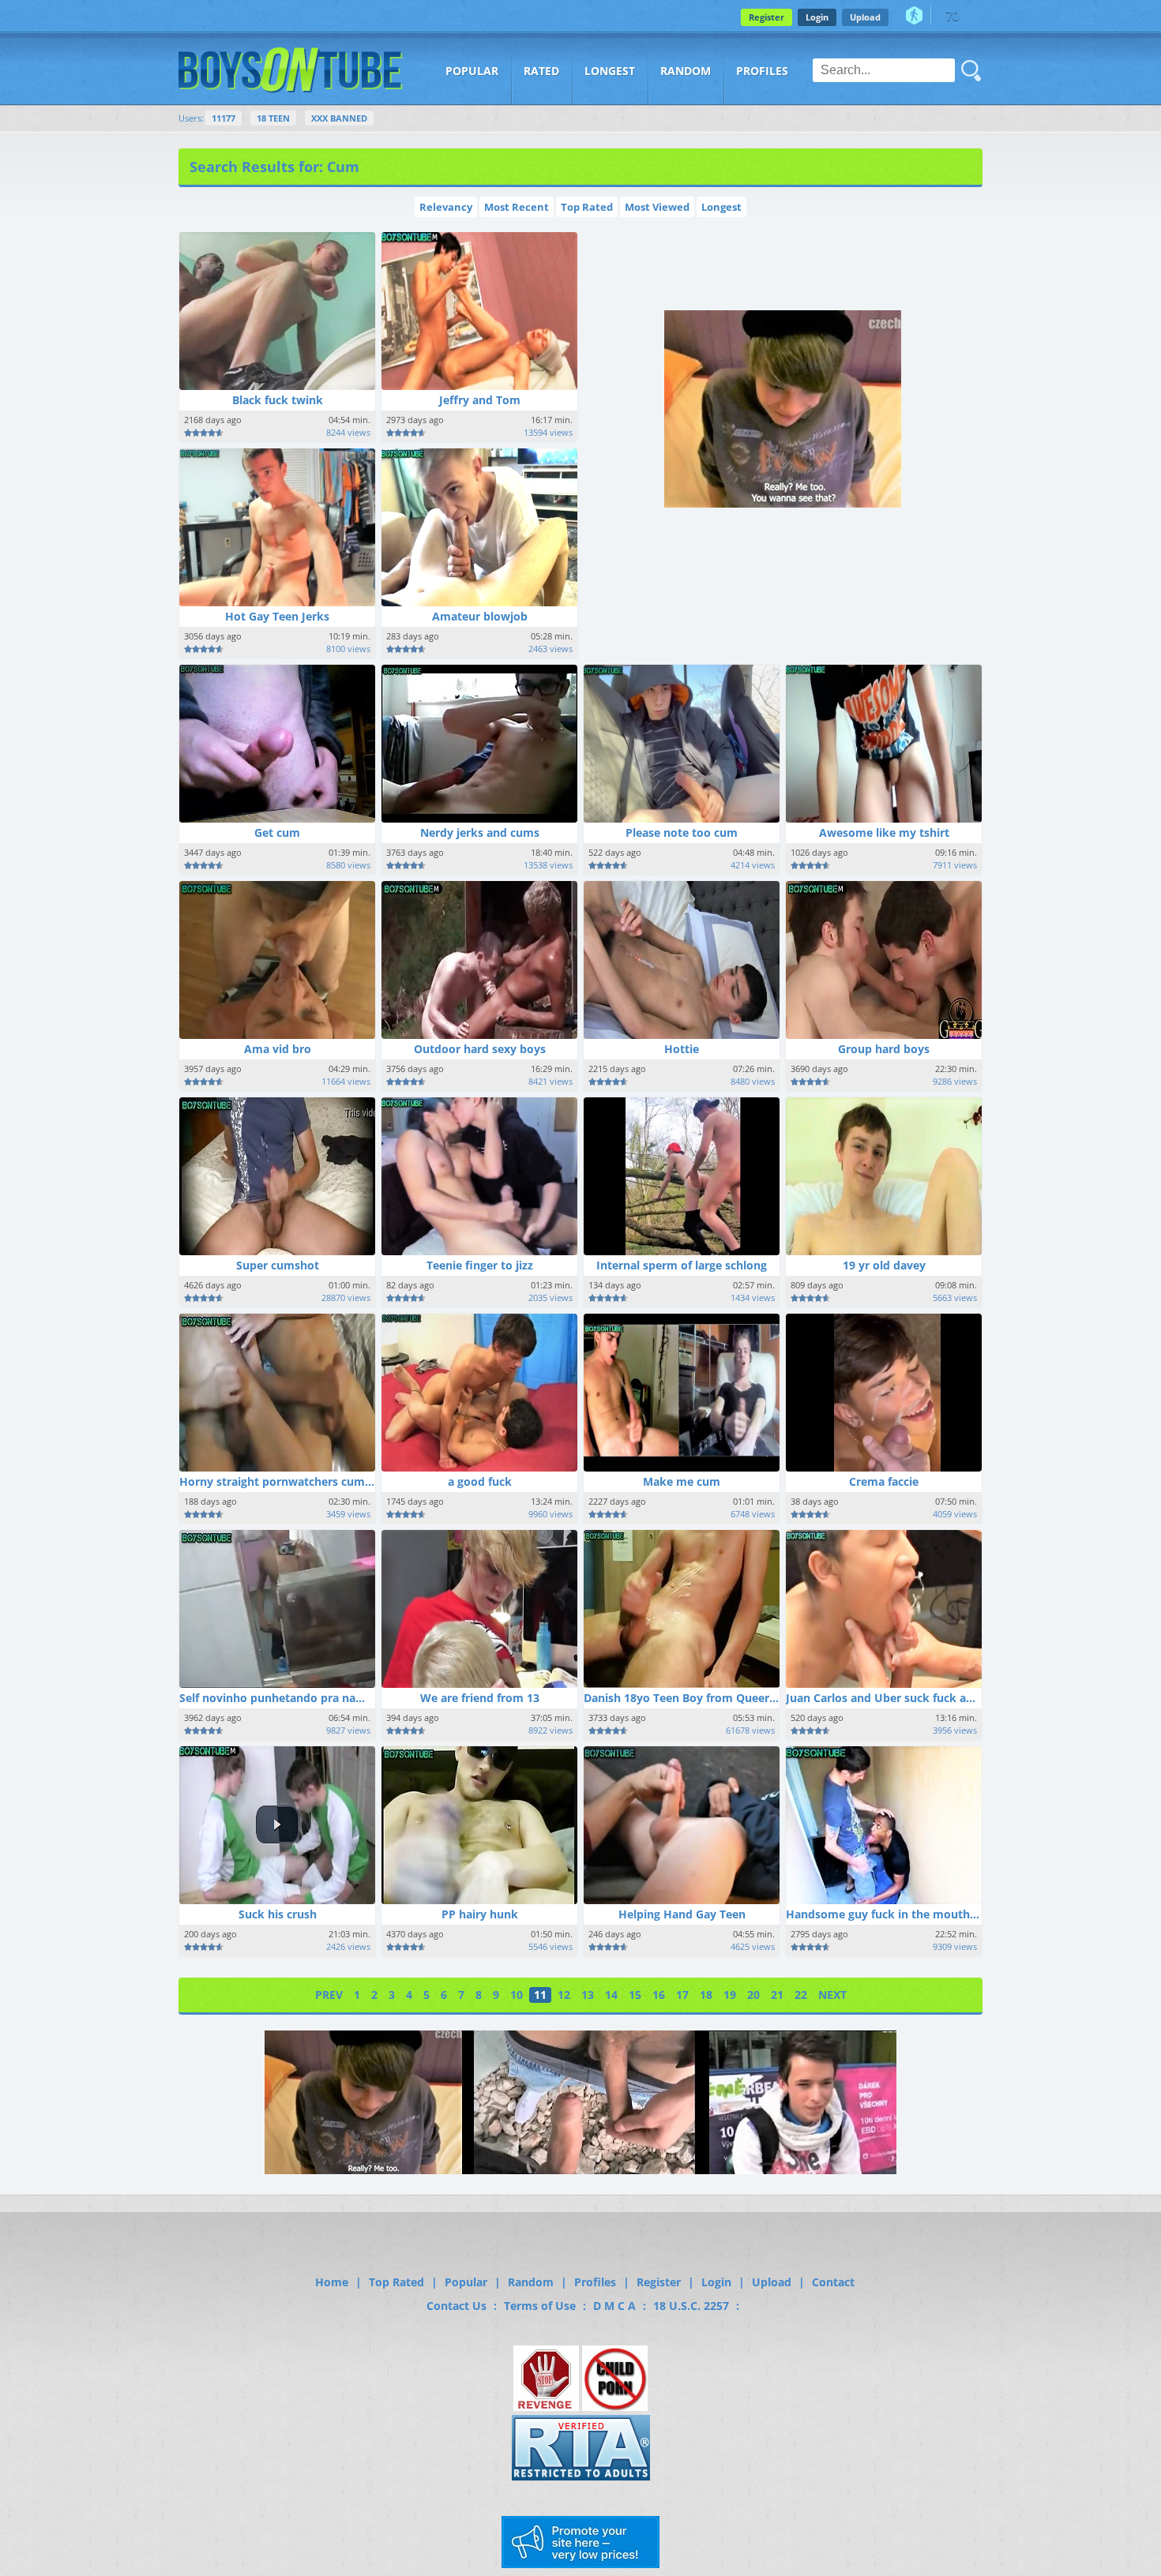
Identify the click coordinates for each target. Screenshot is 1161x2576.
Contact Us (457, 2306)
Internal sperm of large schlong (682, 1265)
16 (659, 1995)
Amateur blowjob (480, 616)
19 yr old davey (884, 1265)
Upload (865, 17)
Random (686, 71)
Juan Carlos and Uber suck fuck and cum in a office (925, 1698)
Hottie (682, 1049)
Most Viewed (657, 207)
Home (332, 2282)
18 (706, 1995)
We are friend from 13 (480, 1698)
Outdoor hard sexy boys (480, 1049)
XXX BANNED (339, 118)
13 (588, 1995)
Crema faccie (884, 1481)
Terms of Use (540, 2306)
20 (753, 1995)
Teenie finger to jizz (480, 1265)
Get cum (277, 832)
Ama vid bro (278, 1049)
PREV (329, 1995)
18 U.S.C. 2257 (691, 2306)
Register (766, 17)
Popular (472, 71)
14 (611, 1995)
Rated (541, 71)
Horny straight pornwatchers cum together (297, 1481)
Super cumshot (278, 1265)
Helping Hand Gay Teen (682, 1914)
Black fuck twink (278, 400)
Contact (833, 2282)
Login (817, 17)
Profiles (762, 71)
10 (517, 1995)
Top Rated (587, 207)
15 (635, 1995)
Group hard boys (884, 1049)
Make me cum (682, 1481)
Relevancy (446, 207)
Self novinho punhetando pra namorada (289, 1698)
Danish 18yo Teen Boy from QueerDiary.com (704, 1698)
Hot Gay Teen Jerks (277, 616)
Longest (610, 71)
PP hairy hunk (480, 1914)
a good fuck (480, 1481)
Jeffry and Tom (480, 400)
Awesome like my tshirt (884, 832)
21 (777, 1995)
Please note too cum (682, 832)
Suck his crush (278, 1914)
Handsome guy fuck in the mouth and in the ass (917, 1914)
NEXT (832, 1995)
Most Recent (517, 207)
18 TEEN (273, 118)
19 (730, 1995)
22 (801, 1995)
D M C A (614, 2306)
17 (682, 1995)
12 (564, 1995)
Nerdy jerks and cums (480, 832)
